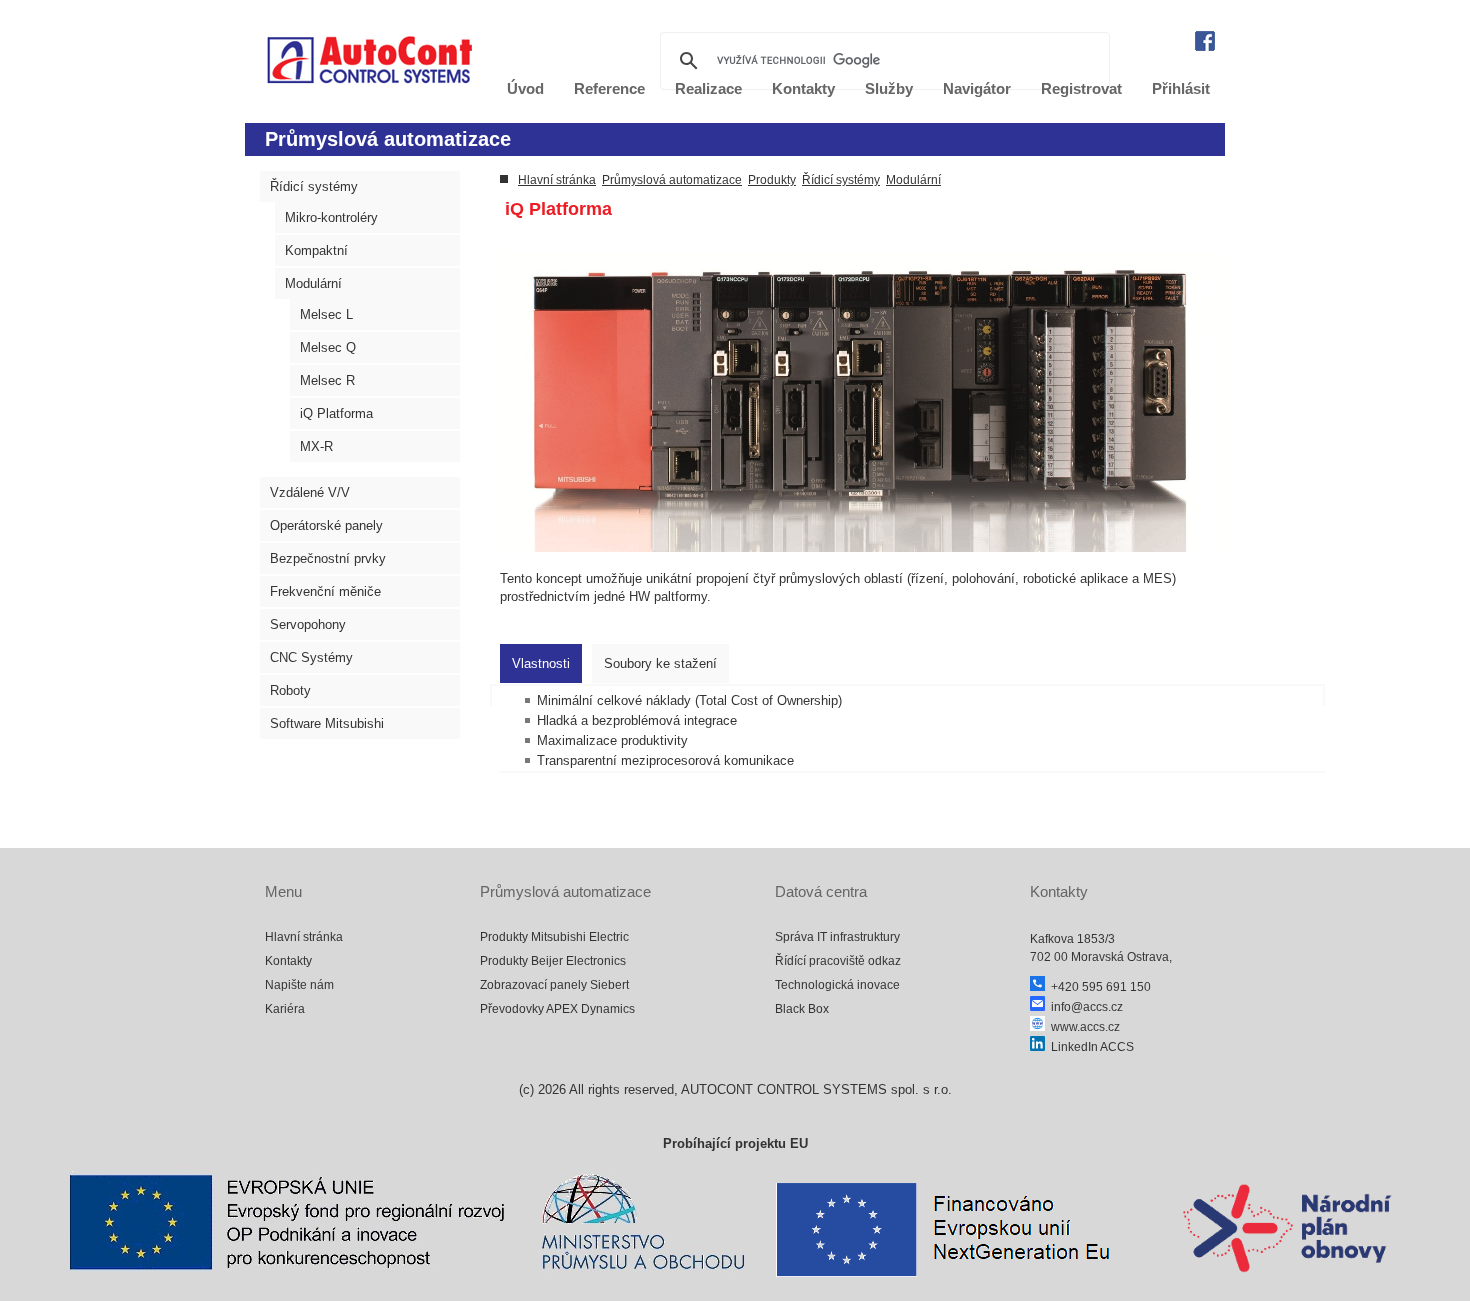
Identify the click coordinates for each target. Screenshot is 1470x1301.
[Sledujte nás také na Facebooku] (1205, 46)
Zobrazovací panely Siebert (554, 985)
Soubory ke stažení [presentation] (660, 663)
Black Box (802, 1009)
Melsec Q (328, 347)
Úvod (525, 88)
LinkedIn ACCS (1089, 1047)
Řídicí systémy (314, 186)
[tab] (541, 663)
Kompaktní (316, 250)
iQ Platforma (336, 413)
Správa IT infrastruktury (837, 937)
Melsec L (326, 314)
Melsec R (327, 380)
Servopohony (308, 624)
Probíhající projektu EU (735, 1143)
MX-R (316, 446)
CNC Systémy (311, 657)
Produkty (772, 180)
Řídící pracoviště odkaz (838, 961)
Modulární (313, 283)
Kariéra (285, 1009)
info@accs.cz (1084, 1007)
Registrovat (1081, 88)
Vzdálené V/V (310, 492)
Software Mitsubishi (327, 723)
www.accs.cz (1082, 1027)
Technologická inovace (837, 985)
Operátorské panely (326, 525)
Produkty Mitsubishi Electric (554, 937)
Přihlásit (1181, 88)
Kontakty (288, 961)
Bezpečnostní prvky (328, 558)
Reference (609, 88)
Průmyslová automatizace (672, 180)
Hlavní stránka (557, 180)
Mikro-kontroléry (331, 217)
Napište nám (299, 985)
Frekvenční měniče (325, 591)
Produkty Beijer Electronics (553, 961)
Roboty (290, 690)
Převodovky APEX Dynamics (557, 1009)
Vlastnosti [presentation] (541, 663)
